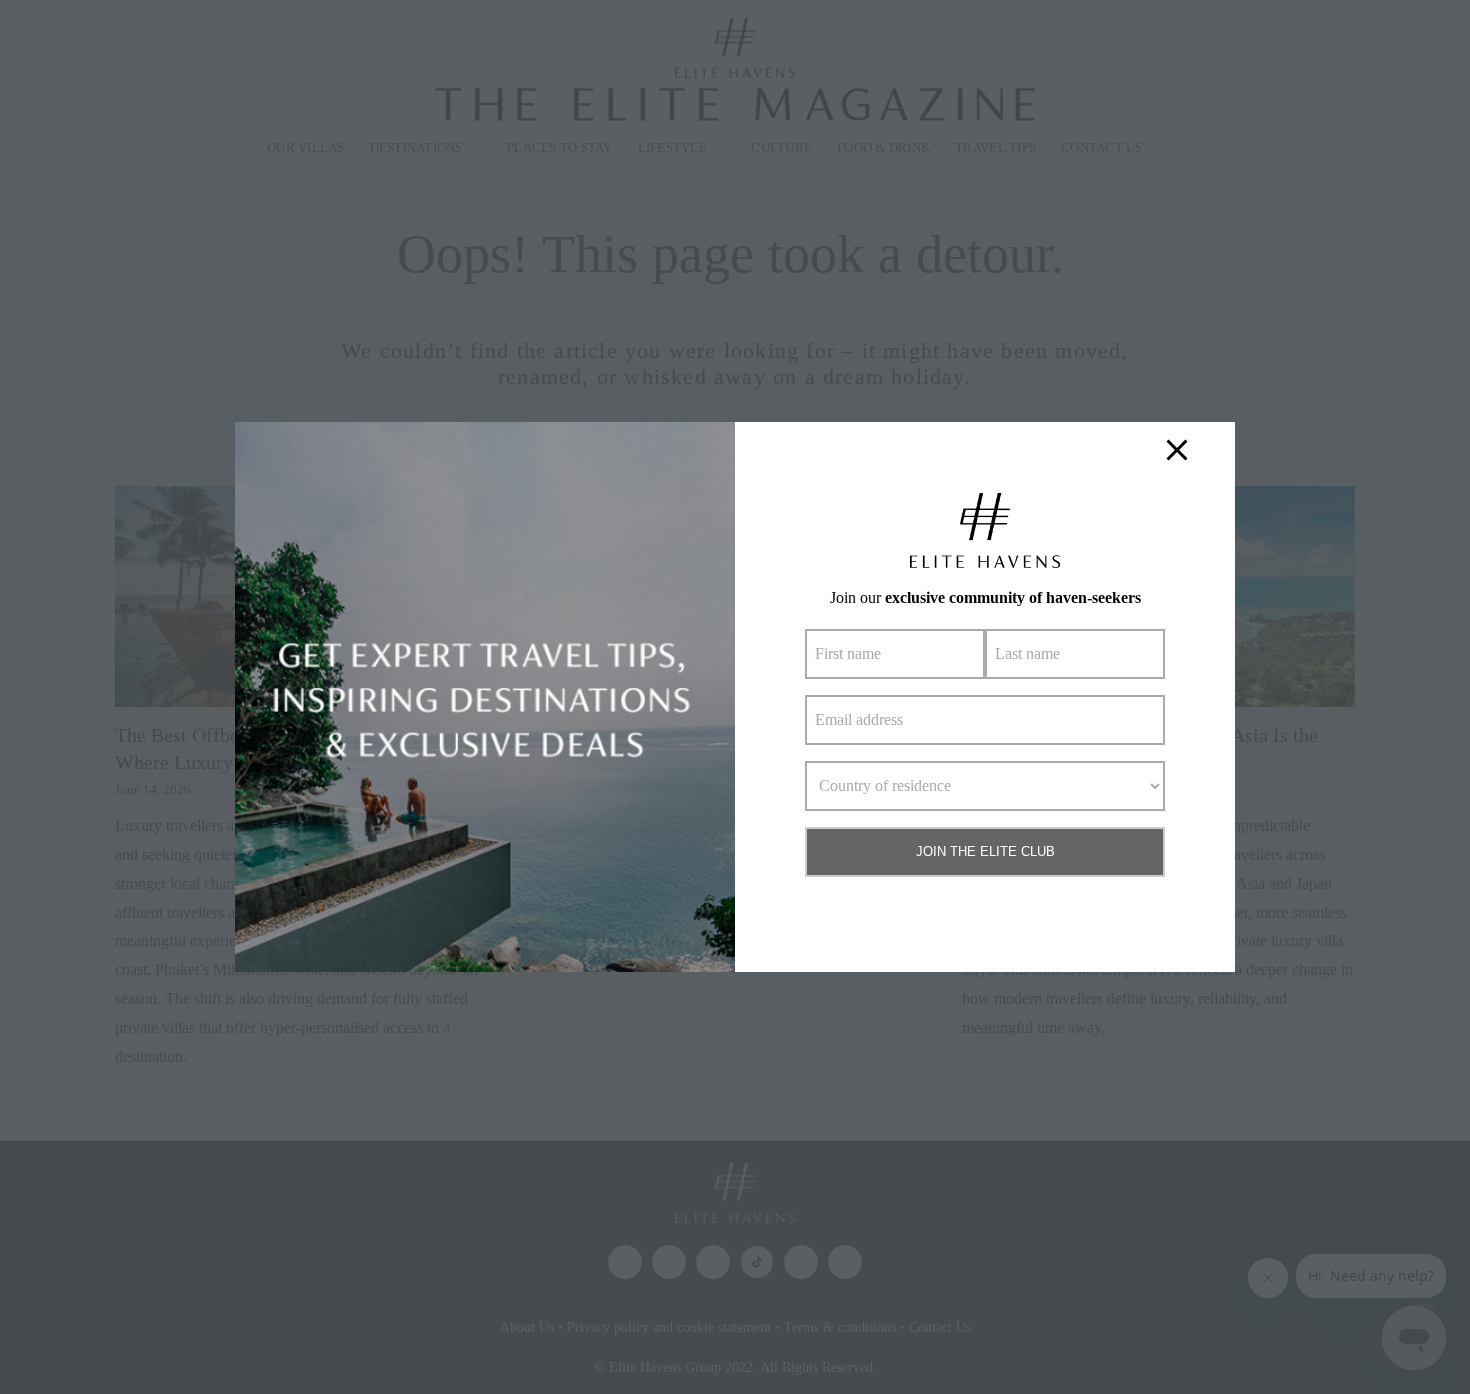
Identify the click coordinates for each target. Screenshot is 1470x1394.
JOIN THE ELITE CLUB (985, 851)
